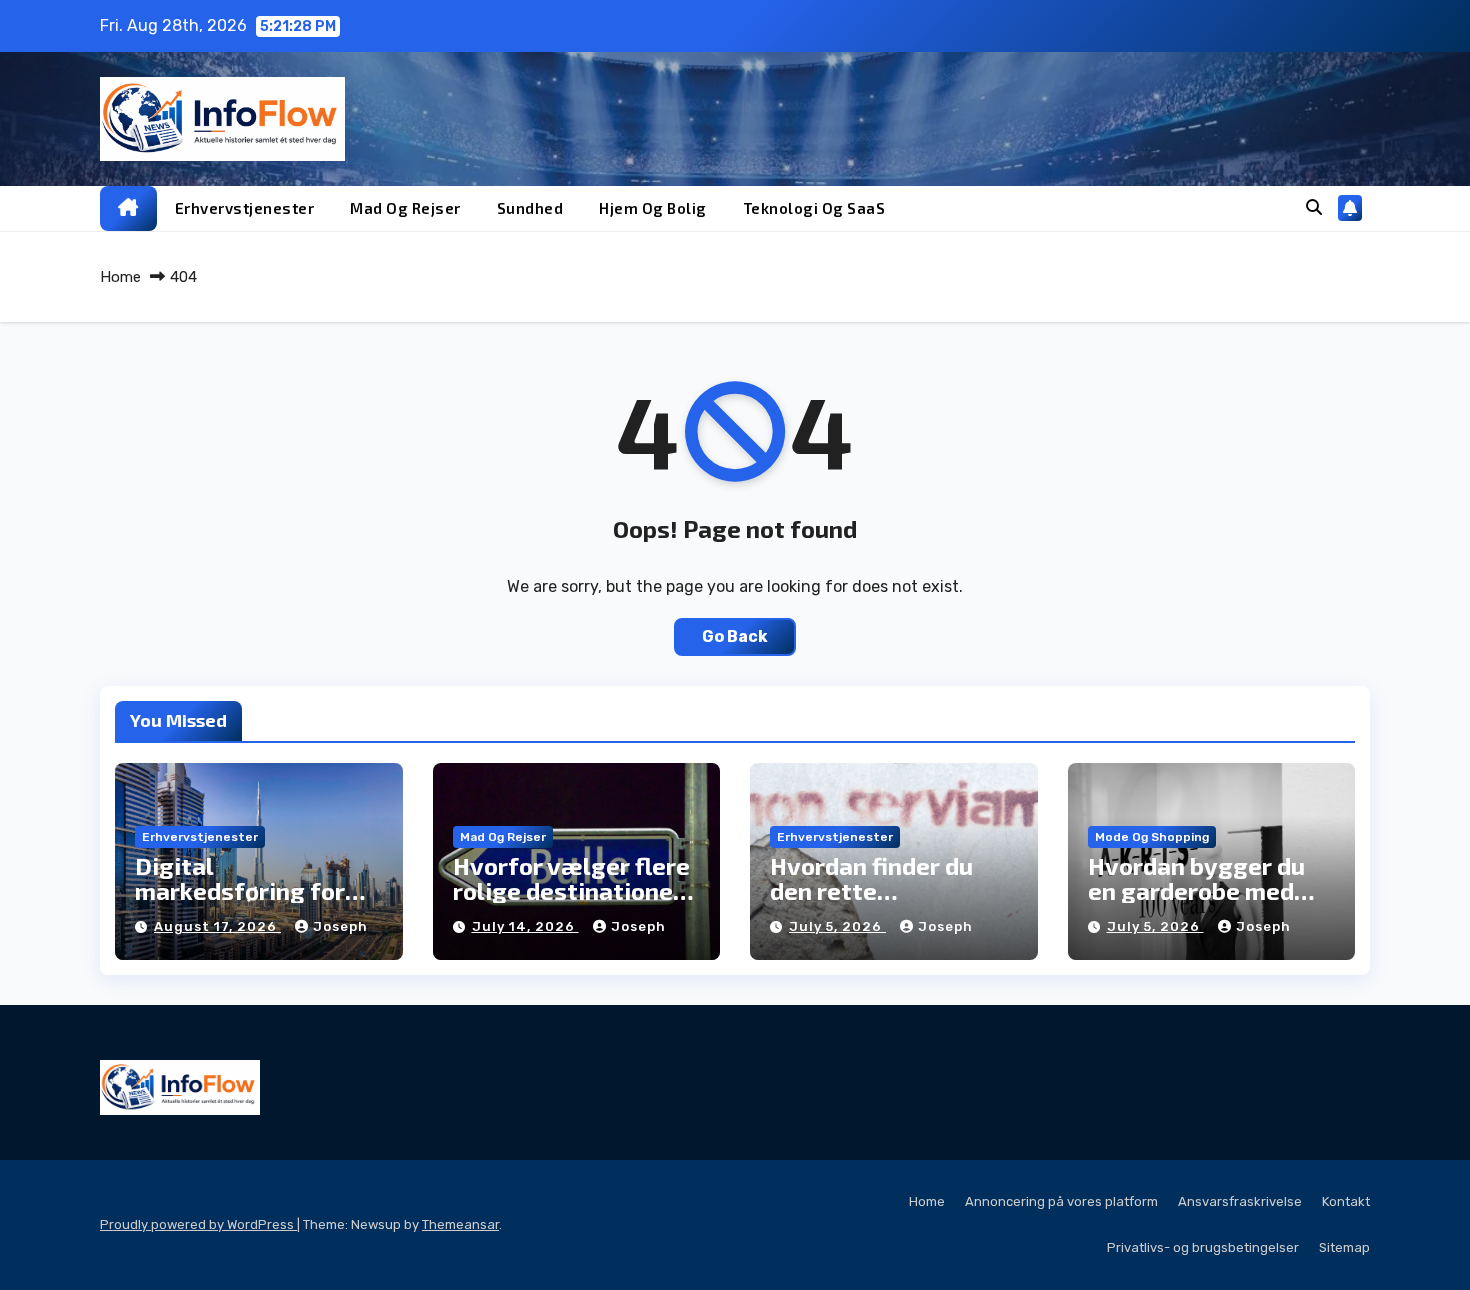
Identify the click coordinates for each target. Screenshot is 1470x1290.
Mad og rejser (405, 208)
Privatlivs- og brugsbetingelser (1203, 1247)
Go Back (735, 636)
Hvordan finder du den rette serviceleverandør (875, 890)
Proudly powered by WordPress (198, 1224)
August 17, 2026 (217, 926)
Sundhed (530, 208)
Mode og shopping (1152, 837)
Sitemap (1344, 1247)
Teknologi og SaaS (814, 208)
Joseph (340, 926)
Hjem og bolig (653, 208)
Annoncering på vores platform (1061, 1201)
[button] (1314, 207)
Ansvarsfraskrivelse (1240, 1201)
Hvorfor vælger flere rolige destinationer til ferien (571, 890)
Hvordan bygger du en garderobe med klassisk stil (1196, 890)
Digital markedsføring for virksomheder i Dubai (255, 890)
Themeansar (460, 1224)
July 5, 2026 (837, 926)
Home (120, 277)
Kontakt (1346, 1201)
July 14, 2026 (525, 926)
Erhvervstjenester (245, 208)
